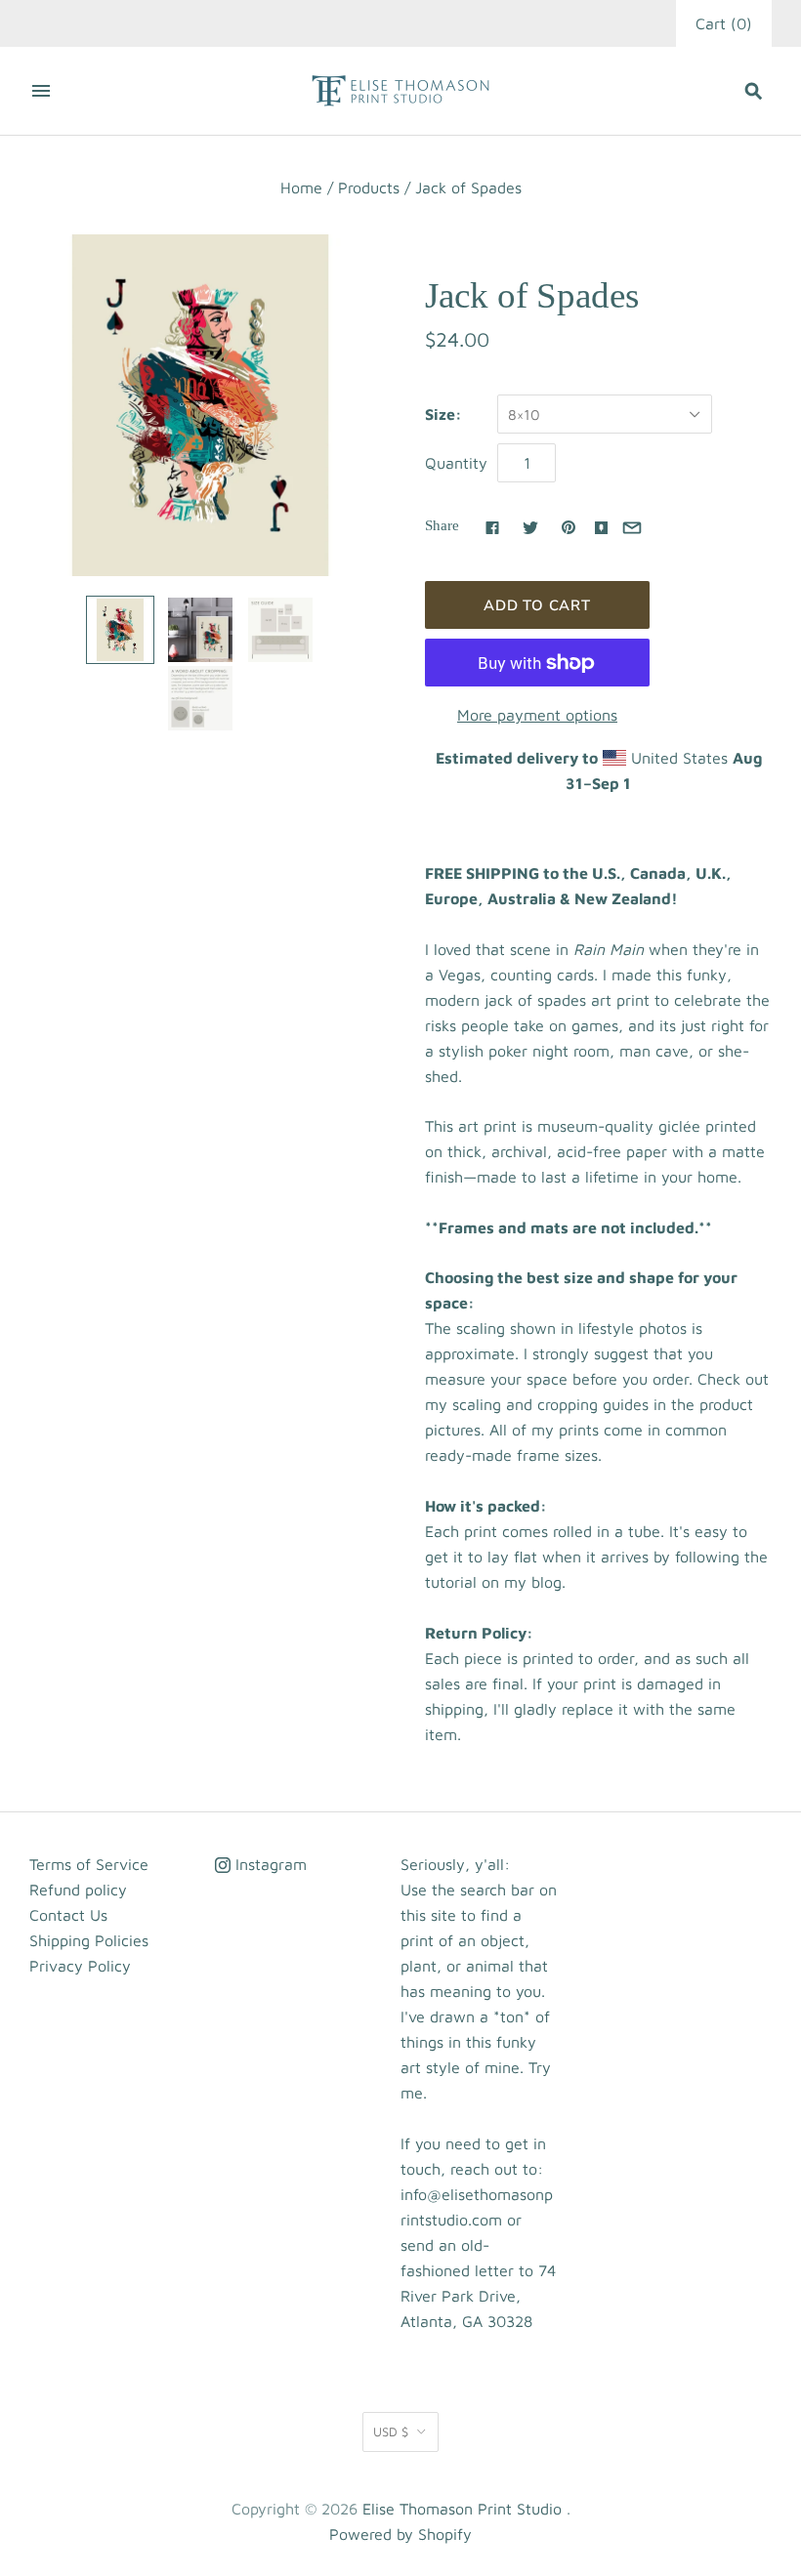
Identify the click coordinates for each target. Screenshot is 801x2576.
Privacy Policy (80, 1966)
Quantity (456, 463)
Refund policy (78, 1890)
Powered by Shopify (400, 2534)
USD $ (391, 2431)
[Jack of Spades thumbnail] (120, 630)
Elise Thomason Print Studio (462, 2509)
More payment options (537, 715)
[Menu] (41, 91)
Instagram (269, 1864)
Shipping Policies (89, 1940)
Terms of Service (89, 1864)
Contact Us (68, 1915)
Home (301, 187)
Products (369, 187)
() (724, 23)
